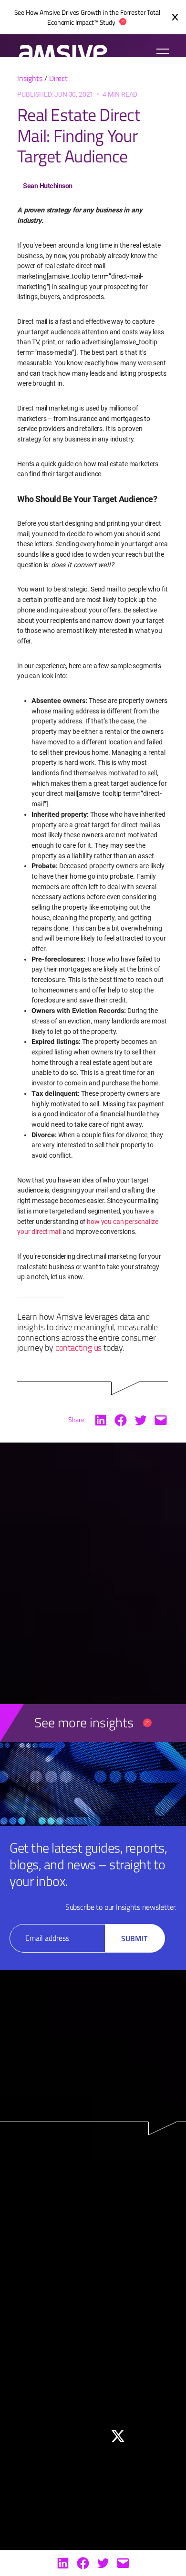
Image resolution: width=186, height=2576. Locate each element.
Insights (30, 78)
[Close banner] (175, 17)
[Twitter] (103, 2563)
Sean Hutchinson (48, 186)
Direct (58, 78)
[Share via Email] (123, 2563)
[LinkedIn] (63, 2563)
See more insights (84, 1722)
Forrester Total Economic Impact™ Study (103, 17)
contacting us (78, 1347)
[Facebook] (83, 2563)
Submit (134, 1938)
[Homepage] (58, 53)
